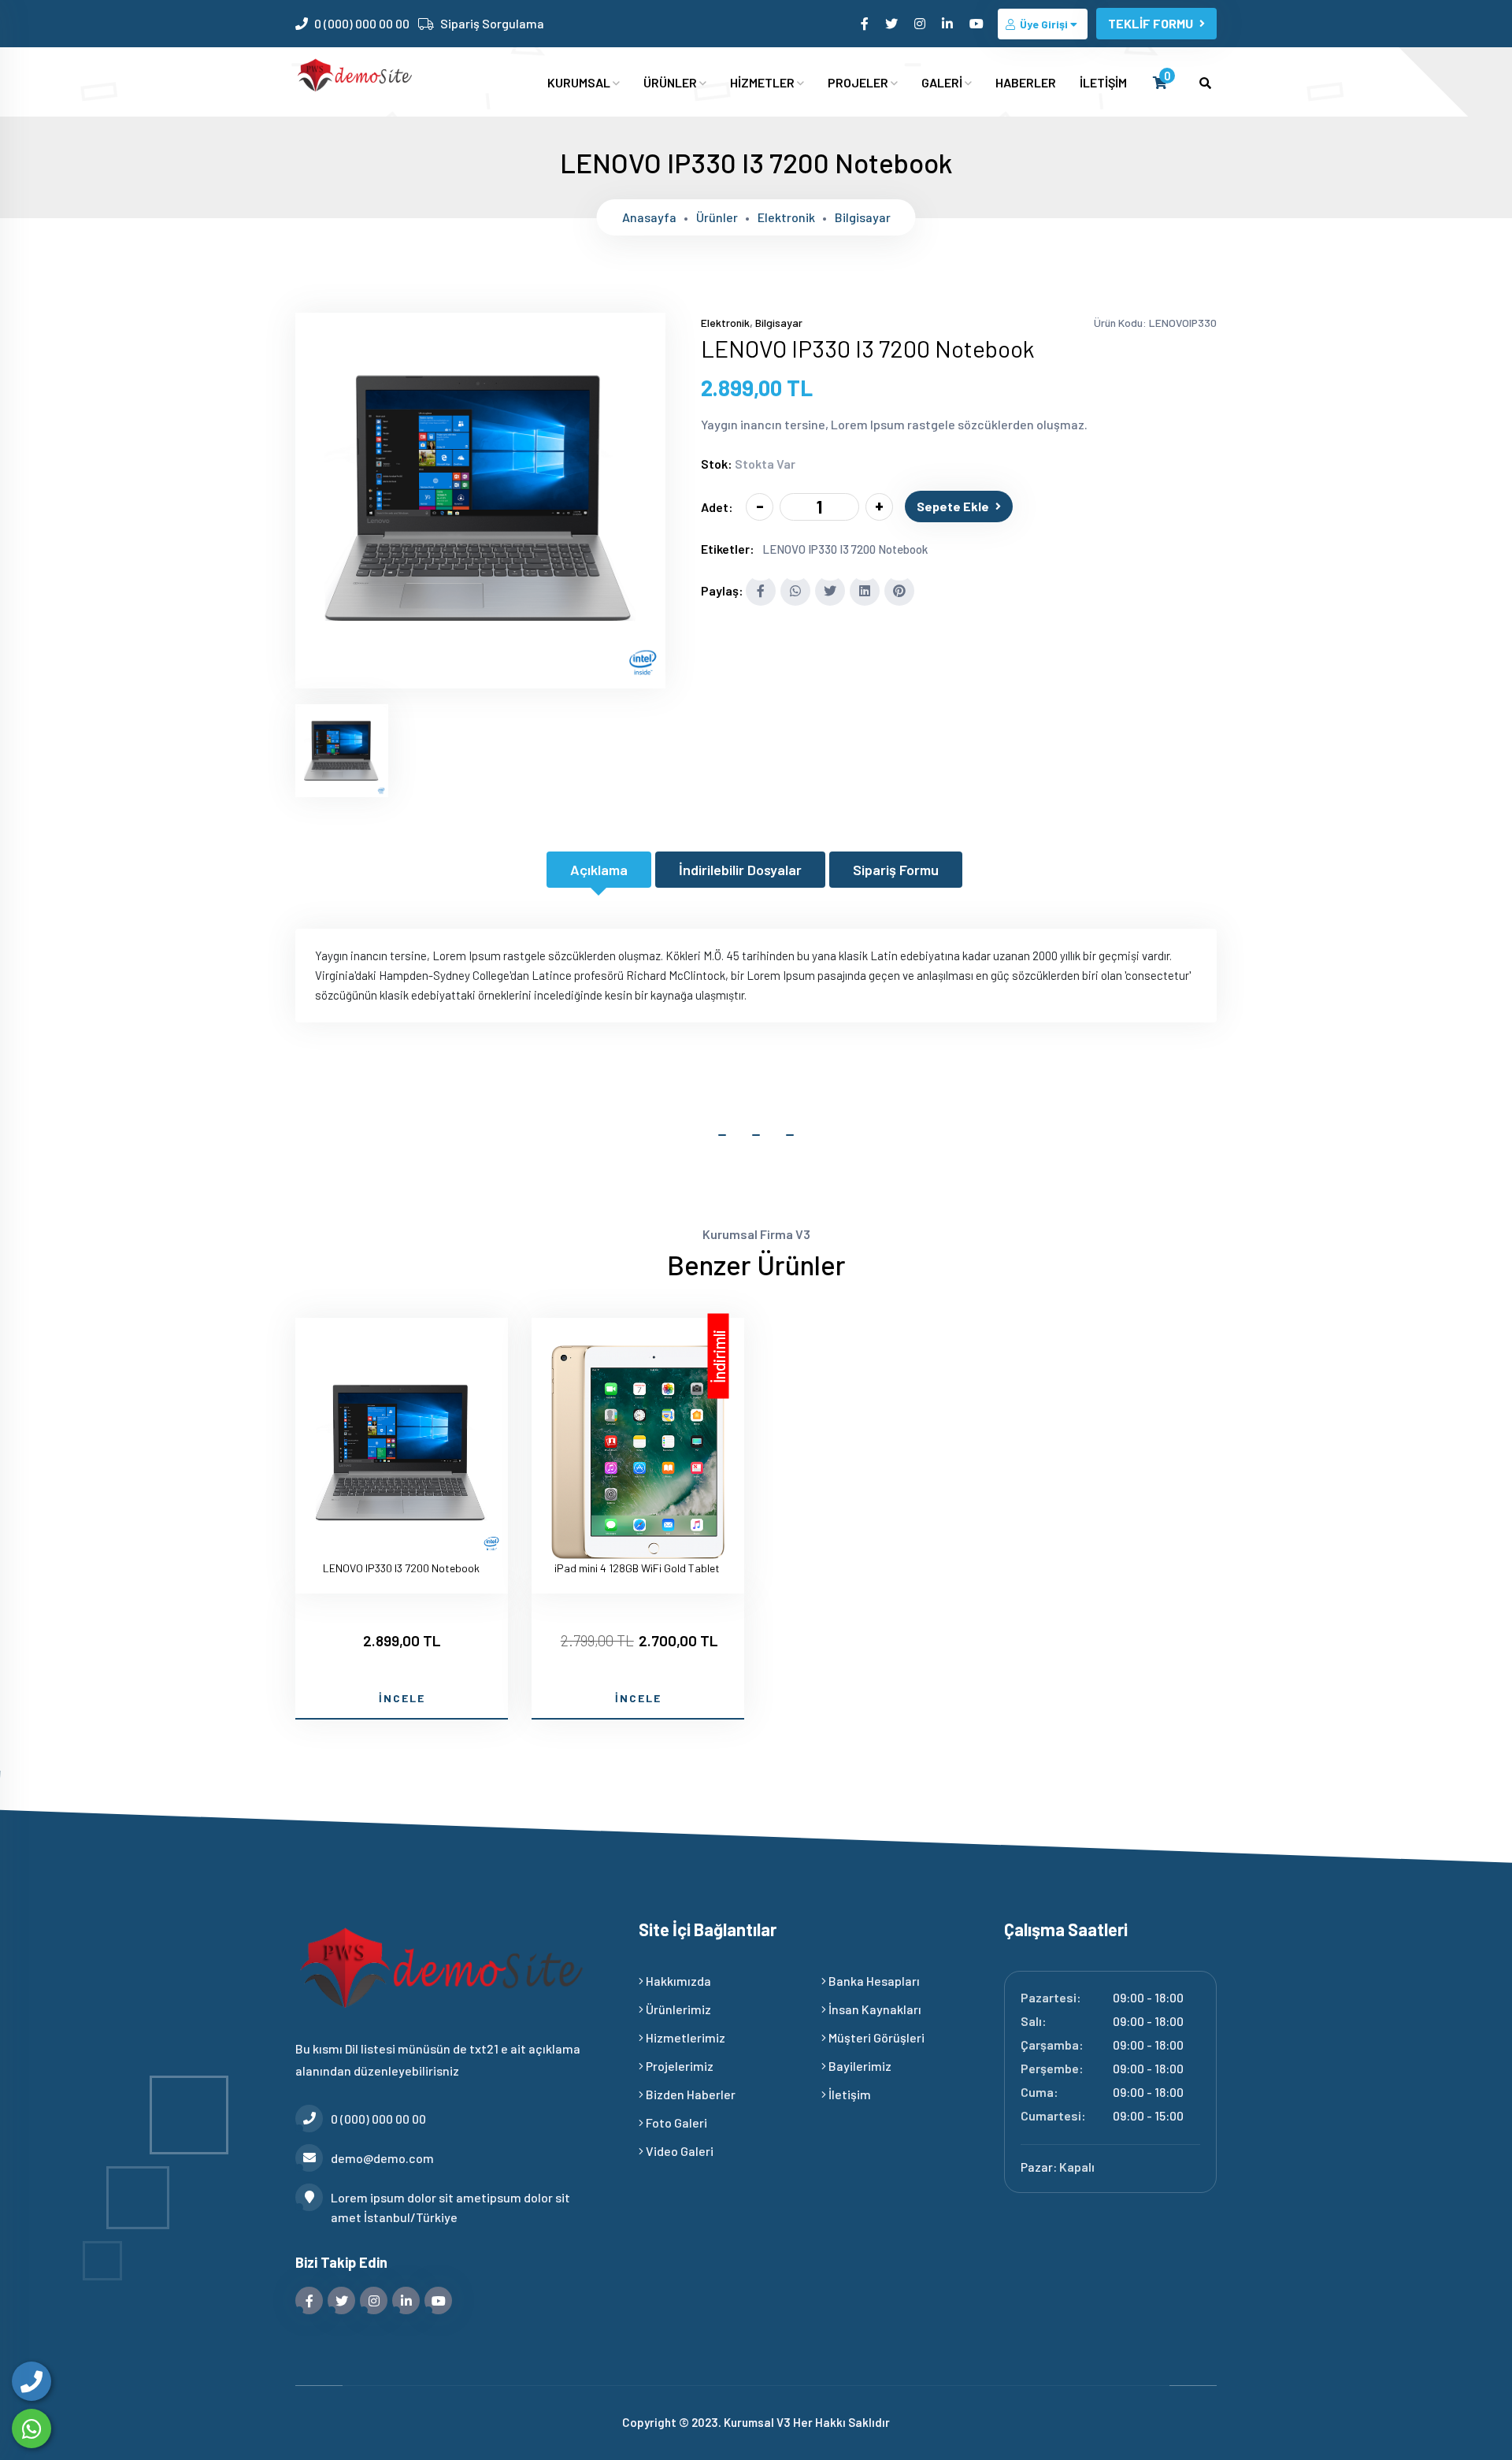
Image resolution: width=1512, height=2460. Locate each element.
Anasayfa (649, 217)
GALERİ (943, 82)
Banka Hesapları (873, 1981)
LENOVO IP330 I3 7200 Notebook (845, 549)
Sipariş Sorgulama (492, 23)
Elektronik (786, 217)
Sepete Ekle (953, 506)
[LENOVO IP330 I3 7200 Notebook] (480, 678)
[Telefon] (31, 2381)
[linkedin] (949, 23)
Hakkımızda (677, 1981)
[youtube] (978, 23)
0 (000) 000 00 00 (362, 23)
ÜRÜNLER (671, 82)
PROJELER (859, 82)
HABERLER (1026, 82)
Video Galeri (678, 2151)
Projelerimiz (678, 2066)
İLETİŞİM (1103, 82)
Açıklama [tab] (599, 870)
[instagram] (921, 23)
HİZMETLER (763, 82)
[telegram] (893, 23)
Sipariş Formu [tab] (896, 870)
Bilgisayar (863, 217)
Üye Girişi (1044, 24)
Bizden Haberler (689, 2094)
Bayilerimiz (859, 2066)
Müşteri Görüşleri (875, 2037)
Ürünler (717, 217)
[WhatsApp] (31, 2428)
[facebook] (866, 23)
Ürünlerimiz (677, 2009)
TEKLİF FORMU (1151, 23)
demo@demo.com (382, 2158)
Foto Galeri (675, 2122)
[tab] (342, 751)
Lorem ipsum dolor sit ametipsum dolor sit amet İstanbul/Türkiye (450, 2207)
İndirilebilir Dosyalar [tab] (740, 870)
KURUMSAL (580, 82)
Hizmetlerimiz (684, 2037)
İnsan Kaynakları (874, 2009)
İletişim (849, 2094)
